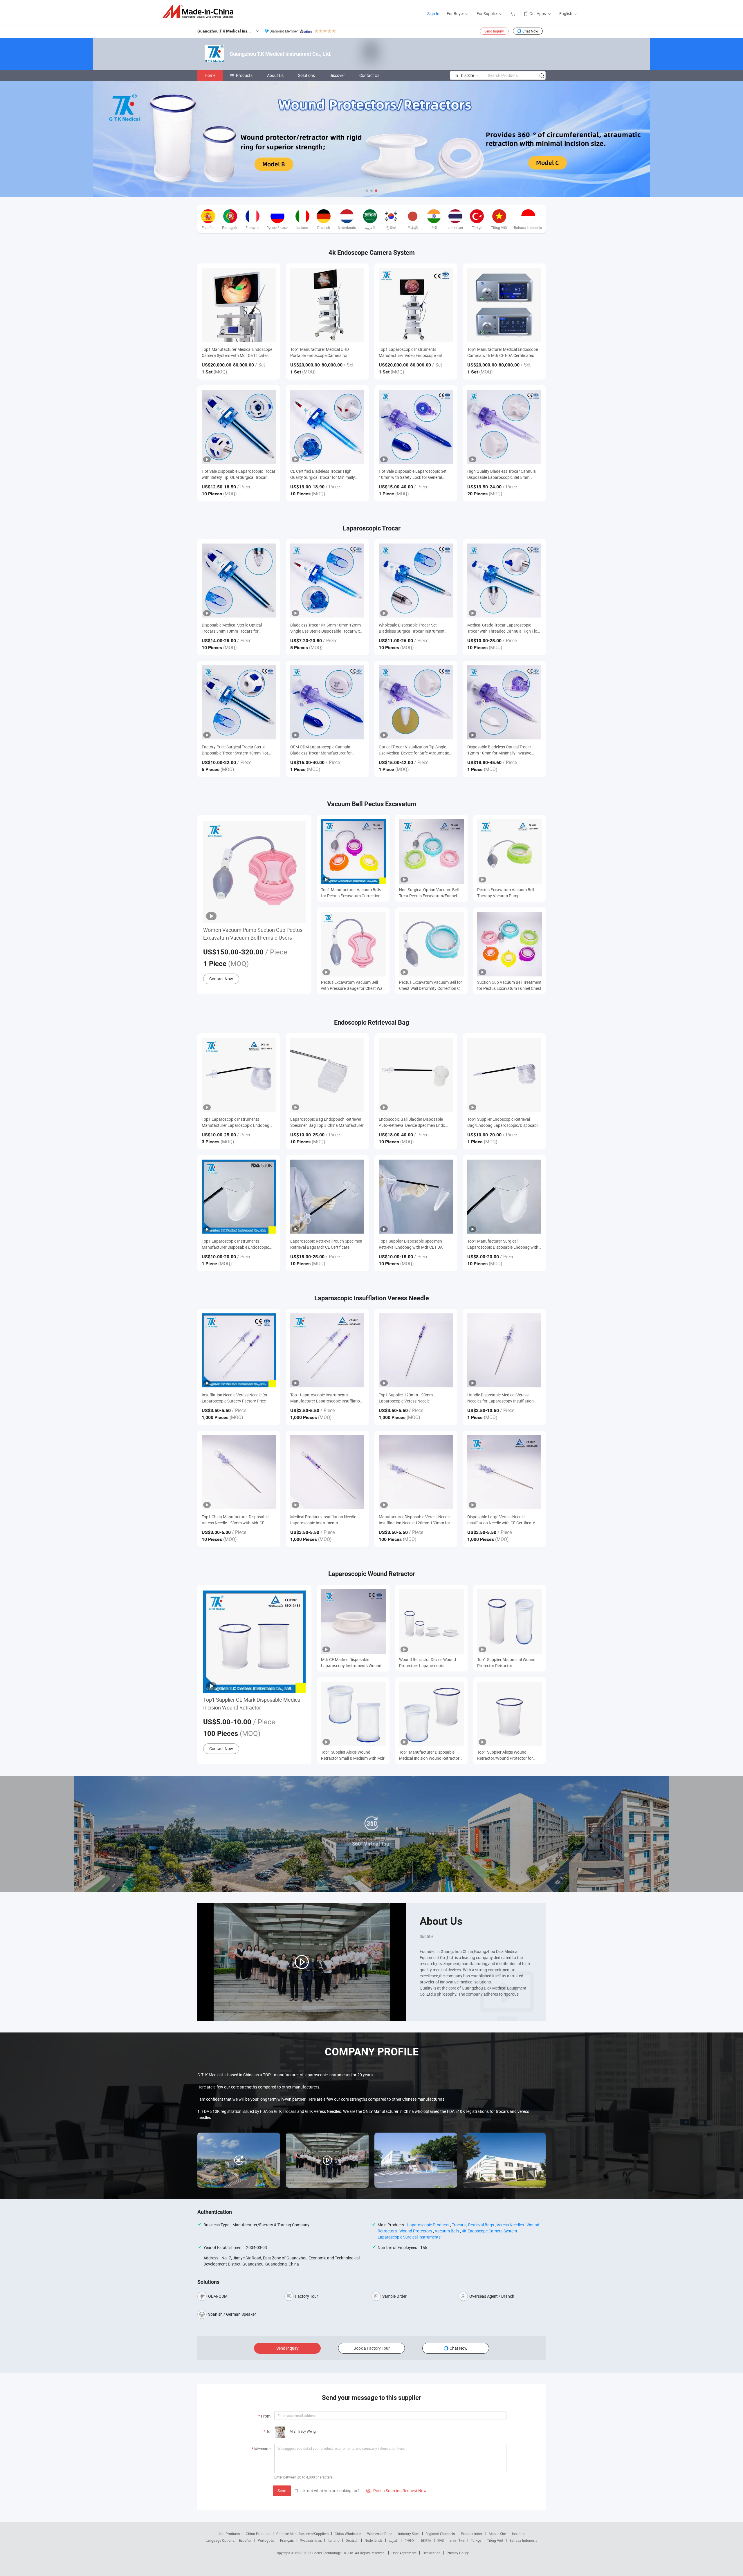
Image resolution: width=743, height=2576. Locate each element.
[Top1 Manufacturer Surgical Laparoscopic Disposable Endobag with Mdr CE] (504, 1197)
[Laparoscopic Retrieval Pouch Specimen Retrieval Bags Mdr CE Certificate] (327, 1197)
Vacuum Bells (447, 2231)
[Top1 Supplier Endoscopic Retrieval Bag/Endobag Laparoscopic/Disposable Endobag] (504, 1075)
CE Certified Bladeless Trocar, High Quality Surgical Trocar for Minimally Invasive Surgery (323, 474)
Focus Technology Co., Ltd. (334, 2553)
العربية (393, 2540)
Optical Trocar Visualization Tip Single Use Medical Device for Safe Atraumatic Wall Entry (414, 750)
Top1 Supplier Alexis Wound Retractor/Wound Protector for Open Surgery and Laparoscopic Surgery (506, 1755)
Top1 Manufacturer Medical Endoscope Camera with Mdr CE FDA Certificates (503, 352)
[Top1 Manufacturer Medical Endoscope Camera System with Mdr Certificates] (239, 305)
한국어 (410, 2540)
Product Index (472, 2534)
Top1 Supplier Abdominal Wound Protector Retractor (506, 1662)
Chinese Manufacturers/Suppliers (302, 2534)
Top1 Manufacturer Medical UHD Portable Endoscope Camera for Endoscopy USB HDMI (320, 352)
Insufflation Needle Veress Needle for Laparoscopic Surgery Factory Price (235, 1398)
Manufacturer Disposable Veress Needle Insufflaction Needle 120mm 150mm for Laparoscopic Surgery (415, 1520)
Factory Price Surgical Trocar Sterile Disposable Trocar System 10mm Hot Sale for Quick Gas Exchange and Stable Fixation (237, 750)
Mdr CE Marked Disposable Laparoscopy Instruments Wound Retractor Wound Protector (351, 1663)
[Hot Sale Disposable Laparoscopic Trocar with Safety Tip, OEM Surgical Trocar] (239, 427)
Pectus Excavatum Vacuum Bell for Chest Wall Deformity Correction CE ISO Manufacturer (431, 985)
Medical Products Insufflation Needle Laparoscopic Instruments (323, 1520)
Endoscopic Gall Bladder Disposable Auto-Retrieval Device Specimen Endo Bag (412, 1122)
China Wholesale (348, 2534)
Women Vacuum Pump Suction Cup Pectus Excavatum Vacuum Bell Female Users (253, 934)
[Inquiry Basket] (514, 13)
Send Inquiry (494, 31)
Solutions (306, 75)
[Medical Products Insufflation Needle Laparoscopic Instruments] (327, 1472)
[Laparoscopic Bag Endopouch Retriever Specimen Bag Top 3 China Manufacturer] (327, 1075)
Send (282, 2491)
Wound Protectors (416, 2231)
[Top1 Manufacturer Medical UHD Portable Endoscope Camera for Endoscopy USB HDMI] (327, 305)
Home (210, 75)
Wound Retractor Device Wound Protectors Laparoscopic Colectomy (428, 1663)
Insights (518, 2534)
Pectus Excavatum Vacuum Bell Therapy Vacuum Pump (506, 893)
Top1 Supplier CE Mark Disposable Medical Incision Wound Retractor (252, 1704)
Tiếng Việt (495, 2540)
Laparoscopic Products (428, 2225)
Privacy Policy (458, 2553)
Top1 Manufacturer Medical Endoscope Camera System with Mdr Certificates (237, 352)
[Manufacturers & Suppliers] (200, 11)
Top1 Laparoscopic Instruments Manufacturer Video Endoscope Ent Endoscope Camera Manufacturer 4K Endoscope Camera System (412, 352)
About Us (275, 75)
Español (245, 2540)
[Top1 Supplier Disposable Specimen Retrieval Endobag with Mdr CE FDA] (416, 1197)
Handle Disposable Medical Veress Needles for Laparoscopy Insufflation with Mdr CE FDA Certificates (501, 1398)
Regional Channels (440, 2534)
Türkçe (476, 2540)
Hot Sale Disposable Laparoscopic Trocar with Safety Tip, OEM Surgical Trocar (239, 474)
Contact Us (369, 75)
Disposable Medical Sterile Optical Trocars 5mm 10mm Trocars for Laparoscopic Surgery (232, 628)
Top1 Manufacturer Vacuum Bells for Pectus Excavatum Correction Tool (351, 893)
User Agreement (404, 2553)
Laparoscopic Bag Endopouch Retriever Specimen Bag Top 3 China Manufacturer (327, 1122)
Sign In (433, 13)
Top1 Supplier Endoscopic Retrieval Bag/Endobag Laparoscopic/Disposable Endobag (503, 1122)
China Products (258, 2534)
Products (244, 75)
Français (287, 2540)
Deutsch (352, 2540)
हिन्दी (441, 2540)
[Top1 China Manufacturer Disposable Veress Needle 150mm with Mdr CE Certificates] (239, 1472)
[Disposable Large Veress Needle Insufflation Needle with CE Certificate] (504, 1472)
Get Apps (538, 13)
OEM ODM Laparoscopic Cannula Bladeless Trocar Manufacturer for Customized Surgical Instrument (321, 750)
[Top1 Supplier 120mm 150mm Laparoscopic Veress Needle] (416, 1350)
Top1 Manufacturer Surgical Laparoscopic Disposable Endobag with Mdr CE (503, 1244)
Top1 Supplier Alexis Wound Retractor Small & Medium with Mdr (353, 1755)
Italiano (334, 2540)
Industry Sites (409, 2534)
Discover (337, 75)
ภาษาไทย (457, 2540)
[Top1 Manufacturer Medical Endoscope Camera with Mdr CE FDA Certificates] (504, 305)
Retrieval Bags (481, 2225)
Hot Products (229, 2534)
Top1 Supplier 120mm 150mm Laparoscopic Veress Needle (406, 1398)
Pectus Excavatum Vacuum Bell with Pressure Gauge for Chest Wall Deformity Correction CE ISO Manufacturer (353, 985)
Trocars (459, 2225)
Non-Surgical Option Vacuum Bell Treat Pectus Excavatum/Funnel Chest (429, 893)
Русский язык (311, 2540)
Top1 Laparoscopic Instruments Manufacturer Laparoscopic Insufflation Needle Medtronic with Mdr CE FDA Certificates (326, 1398)
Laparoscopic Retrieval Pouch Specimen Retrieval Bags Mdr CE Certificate (326, 1244)
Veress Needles (510, 2225)
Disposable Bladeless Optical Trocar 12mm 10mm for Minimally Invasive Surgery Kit (499, 750)
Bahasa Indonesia (523, 2540)
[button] (367, 191)
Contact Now (221, 979)
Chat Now (530, 31)
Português (266, 2540)
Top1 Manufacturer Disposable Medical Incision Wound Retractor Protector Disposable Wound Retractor (429, 1755)
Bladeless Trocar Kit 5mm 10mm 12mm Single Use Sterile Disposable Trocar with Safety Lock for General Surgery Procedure (326, 628)
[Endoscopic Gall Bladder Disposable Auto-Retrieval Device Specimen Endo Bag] (416, 1075)
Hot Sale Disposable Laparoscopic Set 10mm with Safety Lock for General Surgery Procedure (413, 474)
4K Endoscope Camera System (489, 2231)
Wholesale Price (380, 2534)
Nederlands (374, 2540)
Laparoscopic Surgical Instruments (409, 2237)
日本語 (426, 2540)
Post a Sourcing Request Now (396, 2491)
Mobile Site (497, 2534)
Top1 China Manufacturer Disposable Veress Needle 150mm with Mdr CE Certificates (235, 1520)
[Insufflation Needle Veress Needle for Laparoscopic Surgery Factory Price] (239, 1350)
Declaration (432, 2553)
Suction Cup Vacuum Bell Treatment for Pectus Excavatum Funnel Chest (509, 985)
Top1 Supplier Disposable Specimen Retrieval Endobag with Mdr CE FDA (411, 1244)
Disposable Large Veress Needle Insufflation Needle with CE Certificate (501, 1520)
